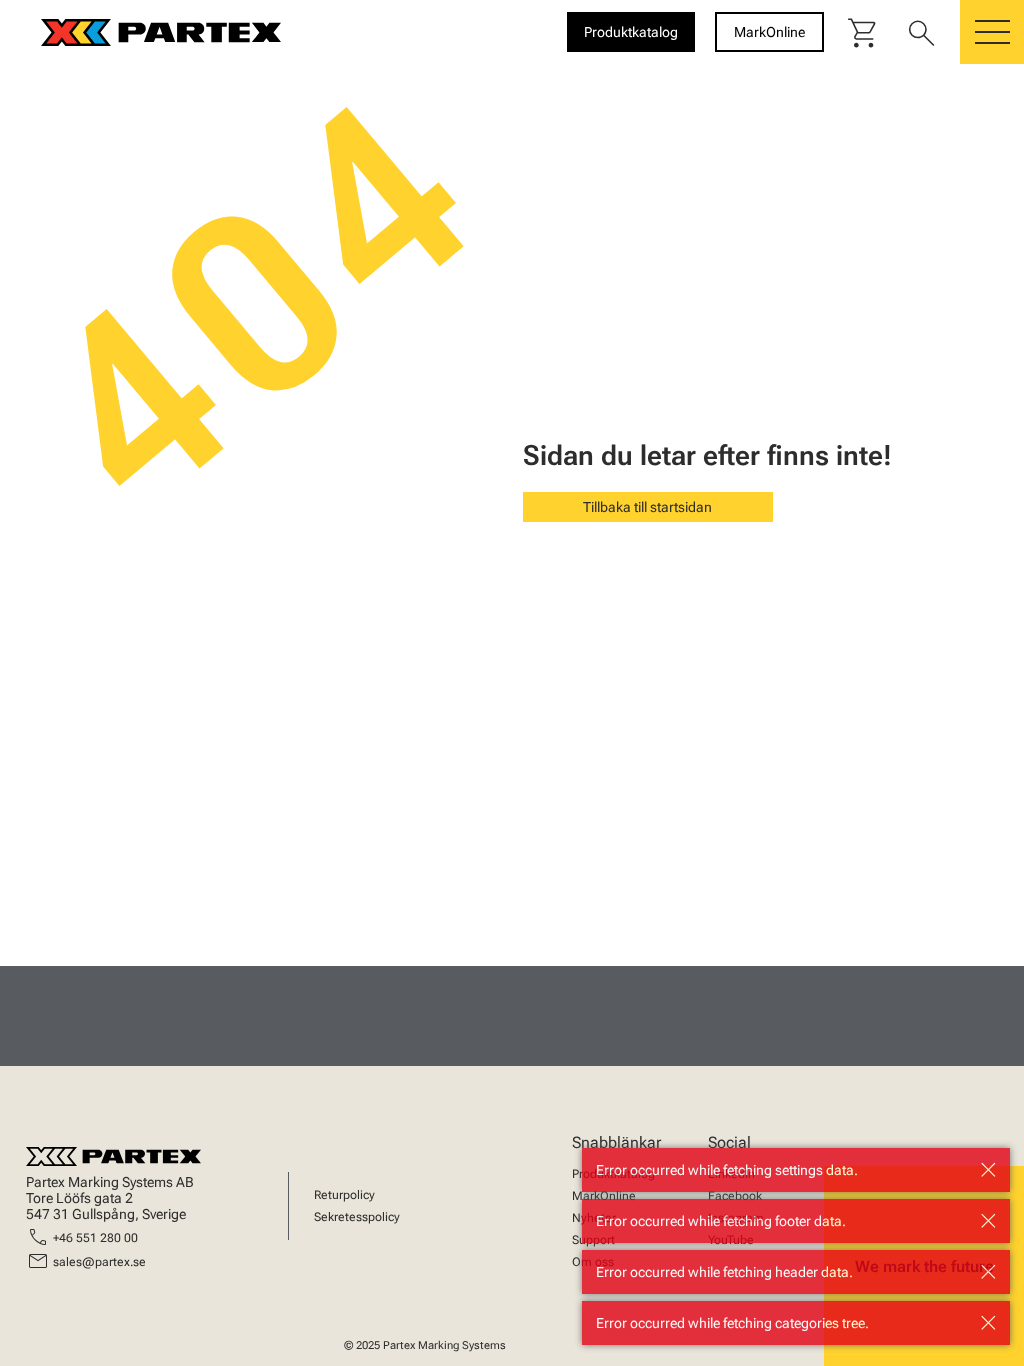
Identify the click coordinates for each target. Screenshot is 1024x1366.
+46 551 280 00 (95, 1238)
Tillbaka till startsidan (647, 507)
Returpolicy (344, 1195)
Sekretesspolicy (357, 1217)
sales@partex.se (99, 1262)
